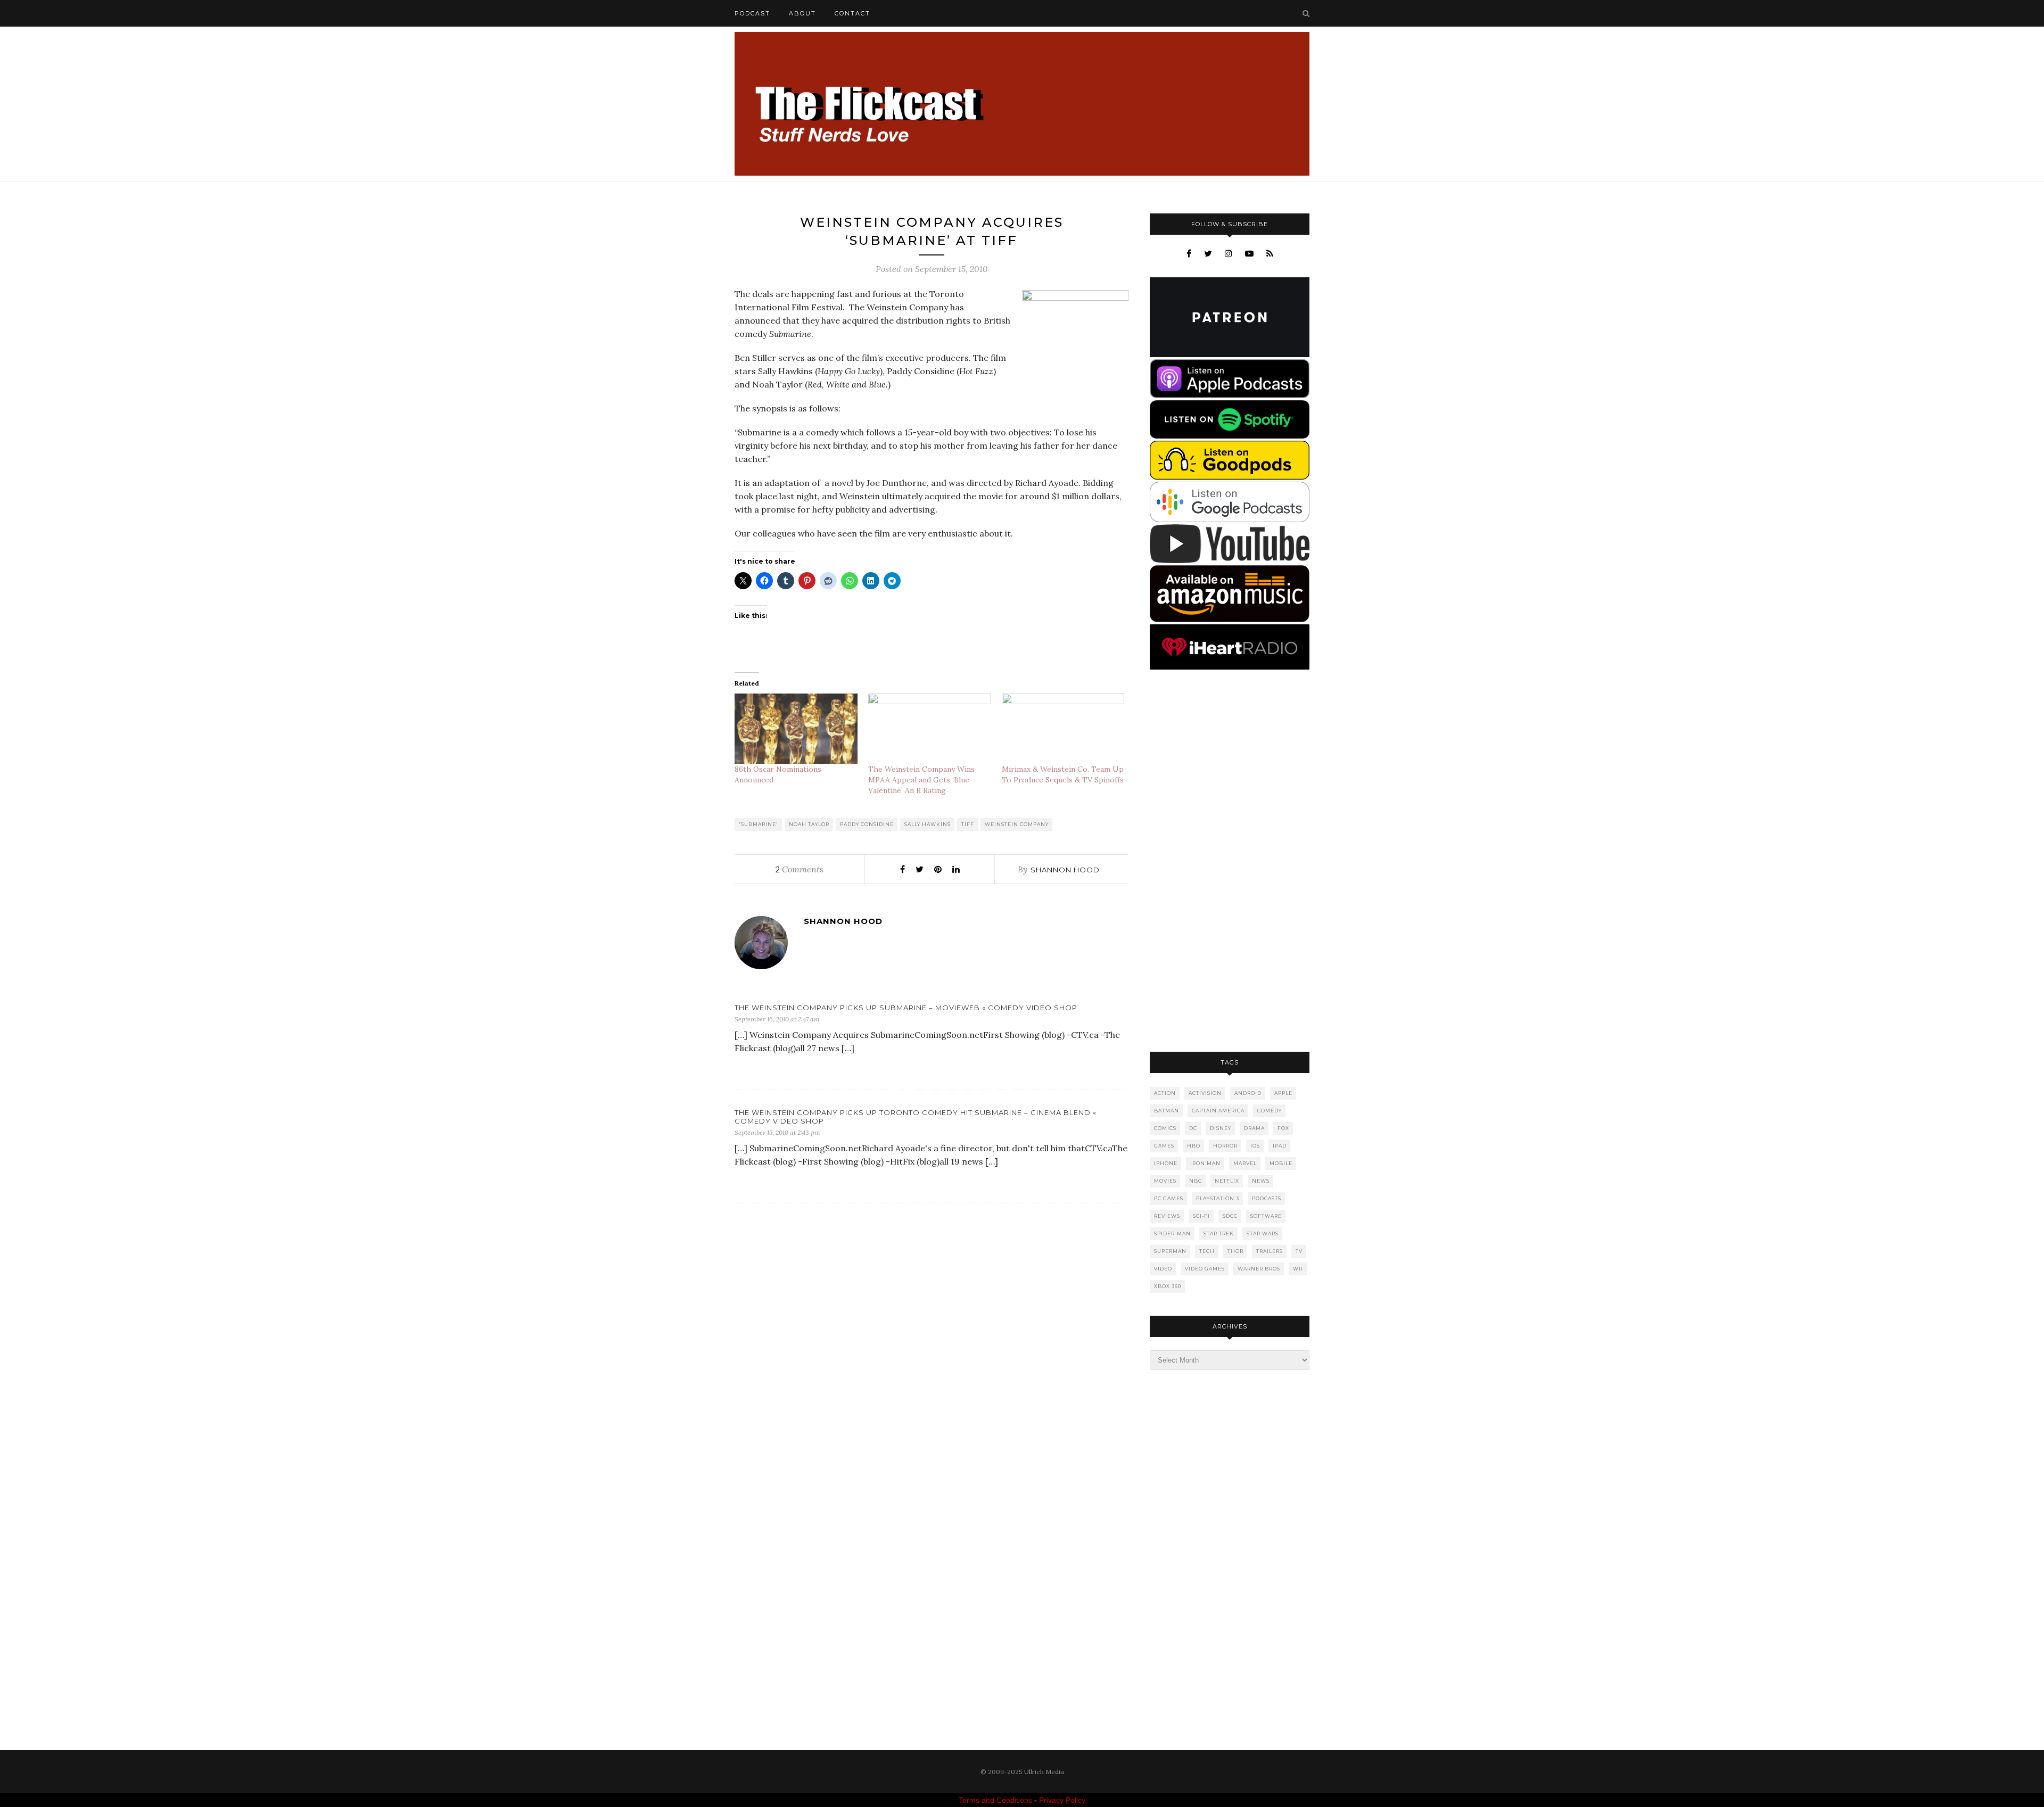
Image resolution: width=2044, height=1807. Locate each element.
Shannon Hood (1065, 870)
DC (1193, 1128)
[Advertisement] (1230, 862)
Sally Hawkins (928, 824)
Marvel (1245, 1163)
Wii (1298, 1269)
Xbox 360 (1168, 1286)
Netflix (1227, 1181)
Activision (1205, 1093)
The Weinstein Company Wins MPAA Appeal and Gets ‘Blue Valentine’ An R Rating (921, 780)
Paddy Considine (867, 824)
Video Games (1205, 1269)
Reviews (1167, 1216)
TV (1299, 1251)
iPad (1280, 1146)
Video (1163, 1269)
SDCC (1230, 1216)
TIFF (968, 824)
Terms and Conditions (995, 1800)
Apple (1283, 1093)
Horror (1225, 1146)
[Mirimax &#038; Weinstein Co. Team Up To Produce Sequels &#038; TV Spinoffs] (1063, 729)
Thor (1235, 1251)
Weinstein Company (1017, 824)
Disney (1221, 1128)
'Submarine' (759, 824)
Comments (800, 869)
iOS (1255, 1146)
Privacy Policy (1062, 1800)
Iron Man (1205, 1163)
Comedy (1270, 1111)
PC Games (1169, 1198)
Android (1248, 1093)
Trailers (1270, 1251)
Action (1165, 1093)
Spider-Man (1172, 1233)
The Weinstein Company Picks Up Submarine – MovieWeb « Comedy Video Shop (906, 1008)
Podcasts (1267, 1198)
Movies (1165, 1181)
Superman (1170, 1251)
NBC (1196, 1181)
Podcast (752, 13)
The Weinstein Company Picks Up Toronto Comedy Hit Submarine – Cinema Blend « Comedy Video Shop (916, 1117)
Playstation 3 (1218, 1198)
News (1261, 1181)
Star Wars (1263, 1233)
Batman (1167, 1111)
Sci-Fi (1201, 1216)
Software (1266, 1216)
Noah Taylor (809, 824)
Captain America (1218, 1111)
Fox (1283, 1128)
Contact (852, 13)
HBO (1194, 1146)
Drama (1254, 1128)
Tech (1207, 1251)
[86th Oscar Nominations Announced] (796, 729)
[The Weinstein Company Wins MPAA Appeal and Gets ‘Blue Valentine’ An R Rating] (930, 729)
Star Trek (1219, 1233)
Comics (1165, 1128)
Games (1164, 1146)
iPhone (1166, 1163)
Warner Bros (1259, 1269)
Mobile (1281, 1163)
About (802, 13)
